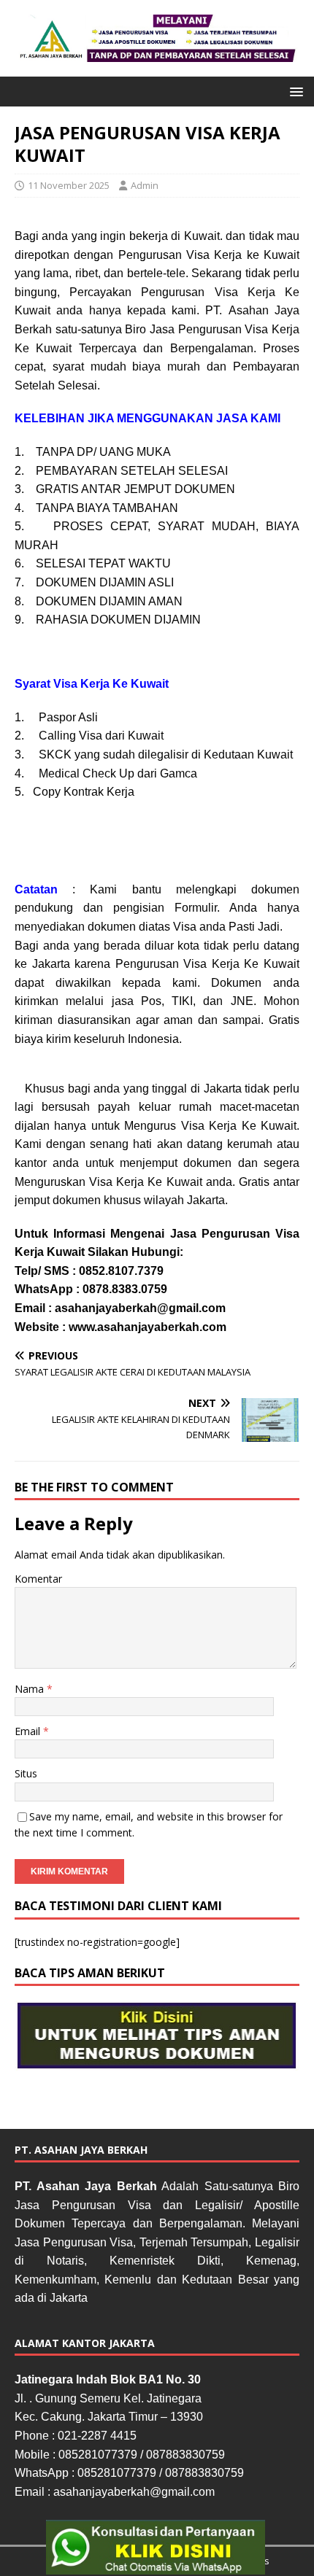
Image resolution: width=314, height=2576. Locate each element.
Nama (31, 1689)
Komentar (38, 1579)
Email (29, 1731)
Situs (26, 1773)
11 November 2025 (69, 185)
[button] (294, 91)
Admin (145, 185)
